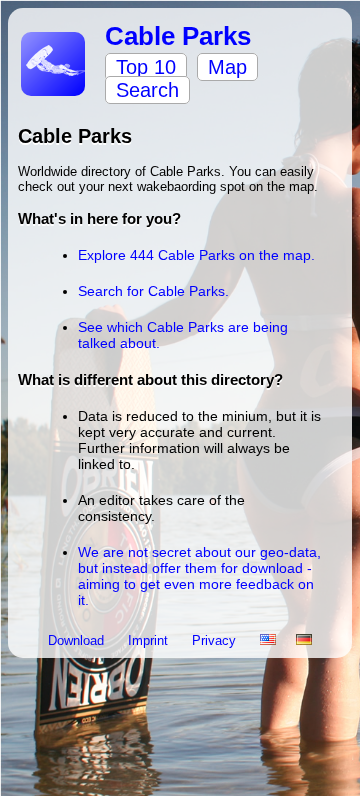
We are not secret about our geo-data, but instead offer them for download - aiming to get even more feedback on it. (199, 576)
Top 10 (146, 67)
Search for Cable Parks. (153, 291)
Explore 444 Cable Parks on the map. (196, 255)
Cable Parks (178, 36)
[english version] (268, 640)
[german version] (304, 640)
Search (147, 90)
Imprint (150, 640)
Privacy (216, 640)
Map (227, 67)
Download (78, 640)
